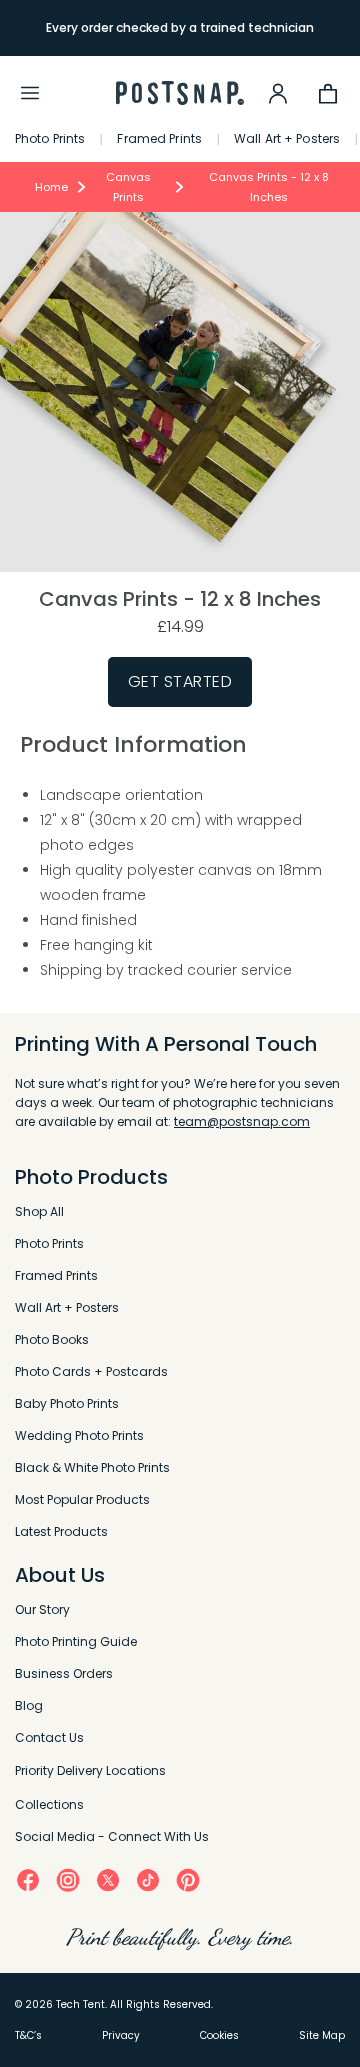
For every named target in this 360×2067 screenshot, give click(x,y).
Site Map (322, 2035)
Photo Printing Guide (76, 1641)
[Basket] (328, 93)
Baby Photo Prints (67, 1403)
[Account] (278, 93)
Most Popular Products (82, 1499)
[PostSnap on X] (108, 1879)
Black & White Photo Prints (92, 1467)
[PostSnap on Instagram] (68, 1879)
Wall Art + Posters (287, 139)
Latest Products (61, 1531)
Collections (49, 1804)
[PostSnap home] (180, 93)
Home (51, 187)
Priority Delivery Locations (90, 1770)
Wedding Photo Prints (79, 1435)
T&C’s (28, 2035)
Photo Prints (50, 139)
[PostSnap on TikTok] (148, 1879)
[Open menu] (30, 93)
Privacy (121, 2035)
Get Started (180, 681)
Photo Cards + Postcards (91, 1371)
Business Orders (64, 1673)
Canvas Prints (128, 187)
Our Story (42, 1609)
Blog (29, 1705)
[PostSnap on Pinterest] (188, 1879)
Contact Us (49, 1737)
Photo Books (52, 1339)
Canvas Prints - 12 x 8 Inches (269, 187)
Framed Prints (159, 139)
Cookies (219, 2035)
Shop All (39, 1211)
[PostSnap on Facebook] (28, 1879)
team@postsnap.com (242, 1121)
